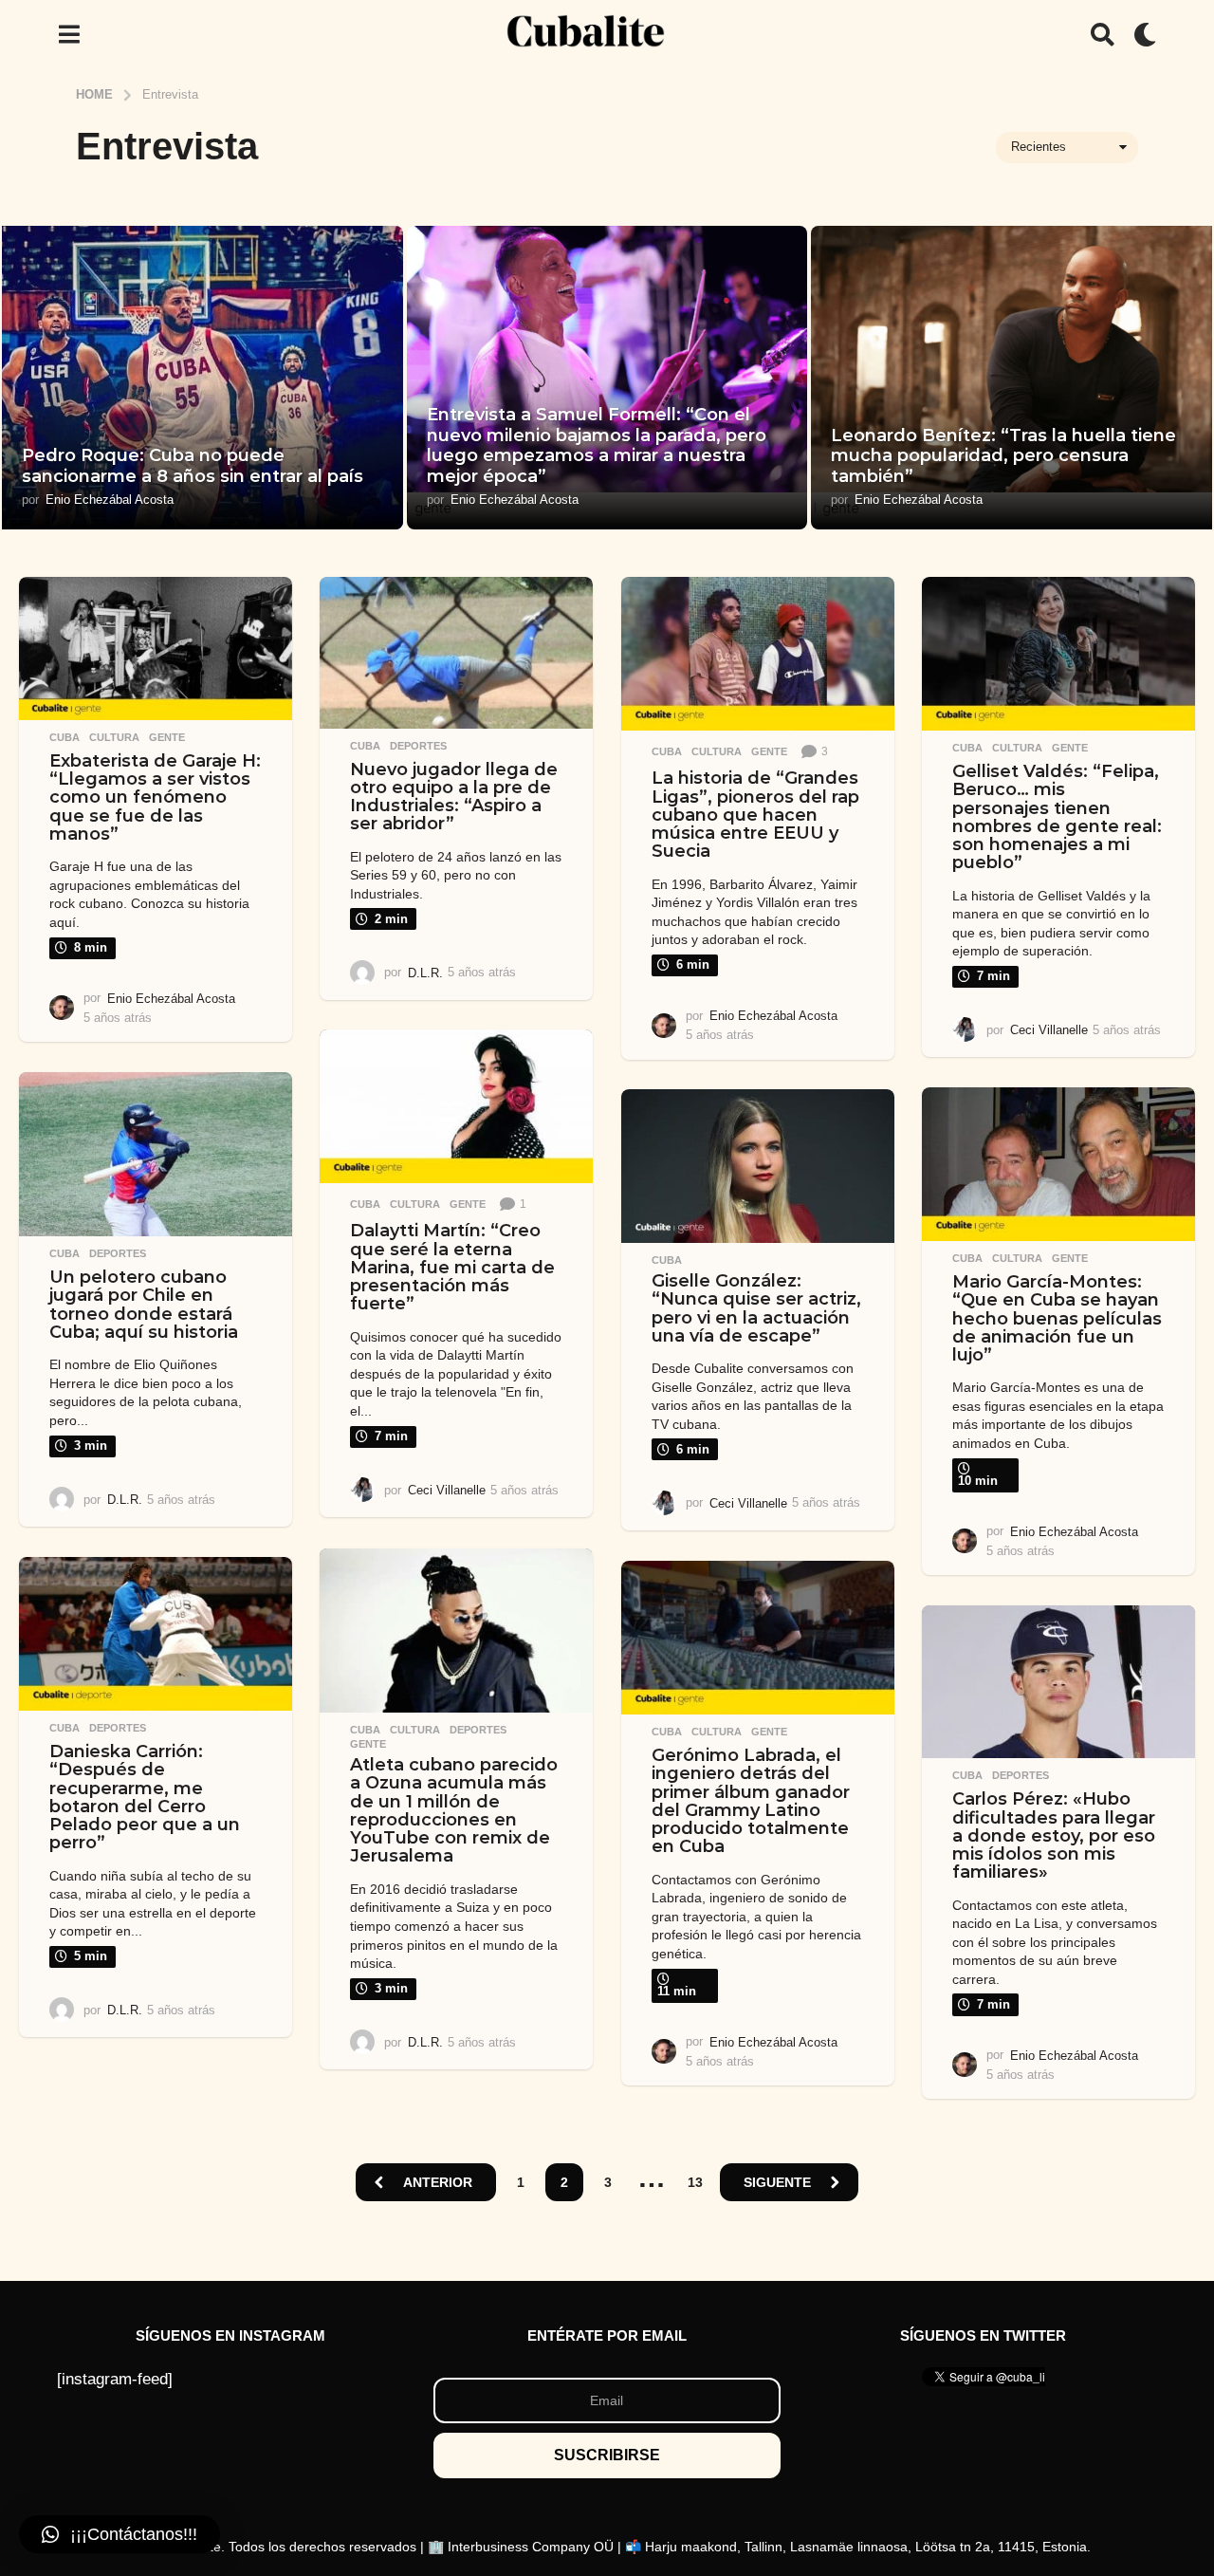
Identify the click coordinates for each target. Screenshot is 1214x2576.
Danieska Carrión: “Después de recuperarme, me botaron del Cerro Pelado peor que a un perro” (145, 1797)
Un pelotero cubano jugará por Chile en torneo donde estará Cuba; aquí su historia (144, 1305)
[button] (69, 34)
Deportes (418, 746)
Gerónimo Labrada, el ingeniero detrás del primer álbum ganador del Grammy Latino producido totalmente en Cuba (751, 1801)
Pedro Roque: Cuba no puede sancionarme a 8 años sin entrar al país (193, 466)
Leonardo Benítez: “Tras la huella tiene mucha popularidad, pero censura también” (1003, 456)
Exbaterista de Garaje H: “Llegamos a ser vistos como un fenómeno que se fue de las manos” (155, 797)
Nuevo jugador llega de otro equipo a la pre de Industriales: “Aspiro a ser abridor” (454, 797)
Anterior (438, 2182)
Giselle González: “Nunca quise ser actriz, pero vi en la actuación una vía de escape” (756, 1308)
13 (695, 2182)
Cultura (114, 737)
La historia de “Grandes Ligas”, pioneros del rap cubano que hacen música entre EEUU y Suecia (755, 815)
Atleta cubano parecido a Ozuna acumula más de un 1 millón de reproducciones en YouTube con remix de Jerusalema (454, 1810)
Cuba (64, 737)
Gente (167, 737)
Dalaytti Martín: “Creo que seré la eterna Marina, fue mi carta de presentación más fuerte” (452, 1267)
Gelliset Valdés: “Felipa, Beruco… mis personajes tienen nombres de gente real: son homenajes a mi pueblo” (1057, 817)
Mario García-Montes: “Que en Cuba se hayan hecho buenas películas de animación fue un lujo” (1057, 1318)
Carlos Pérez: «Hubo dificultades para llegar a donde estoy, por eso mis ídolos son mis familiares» (1054, 1835)
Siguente (777, 2182)
